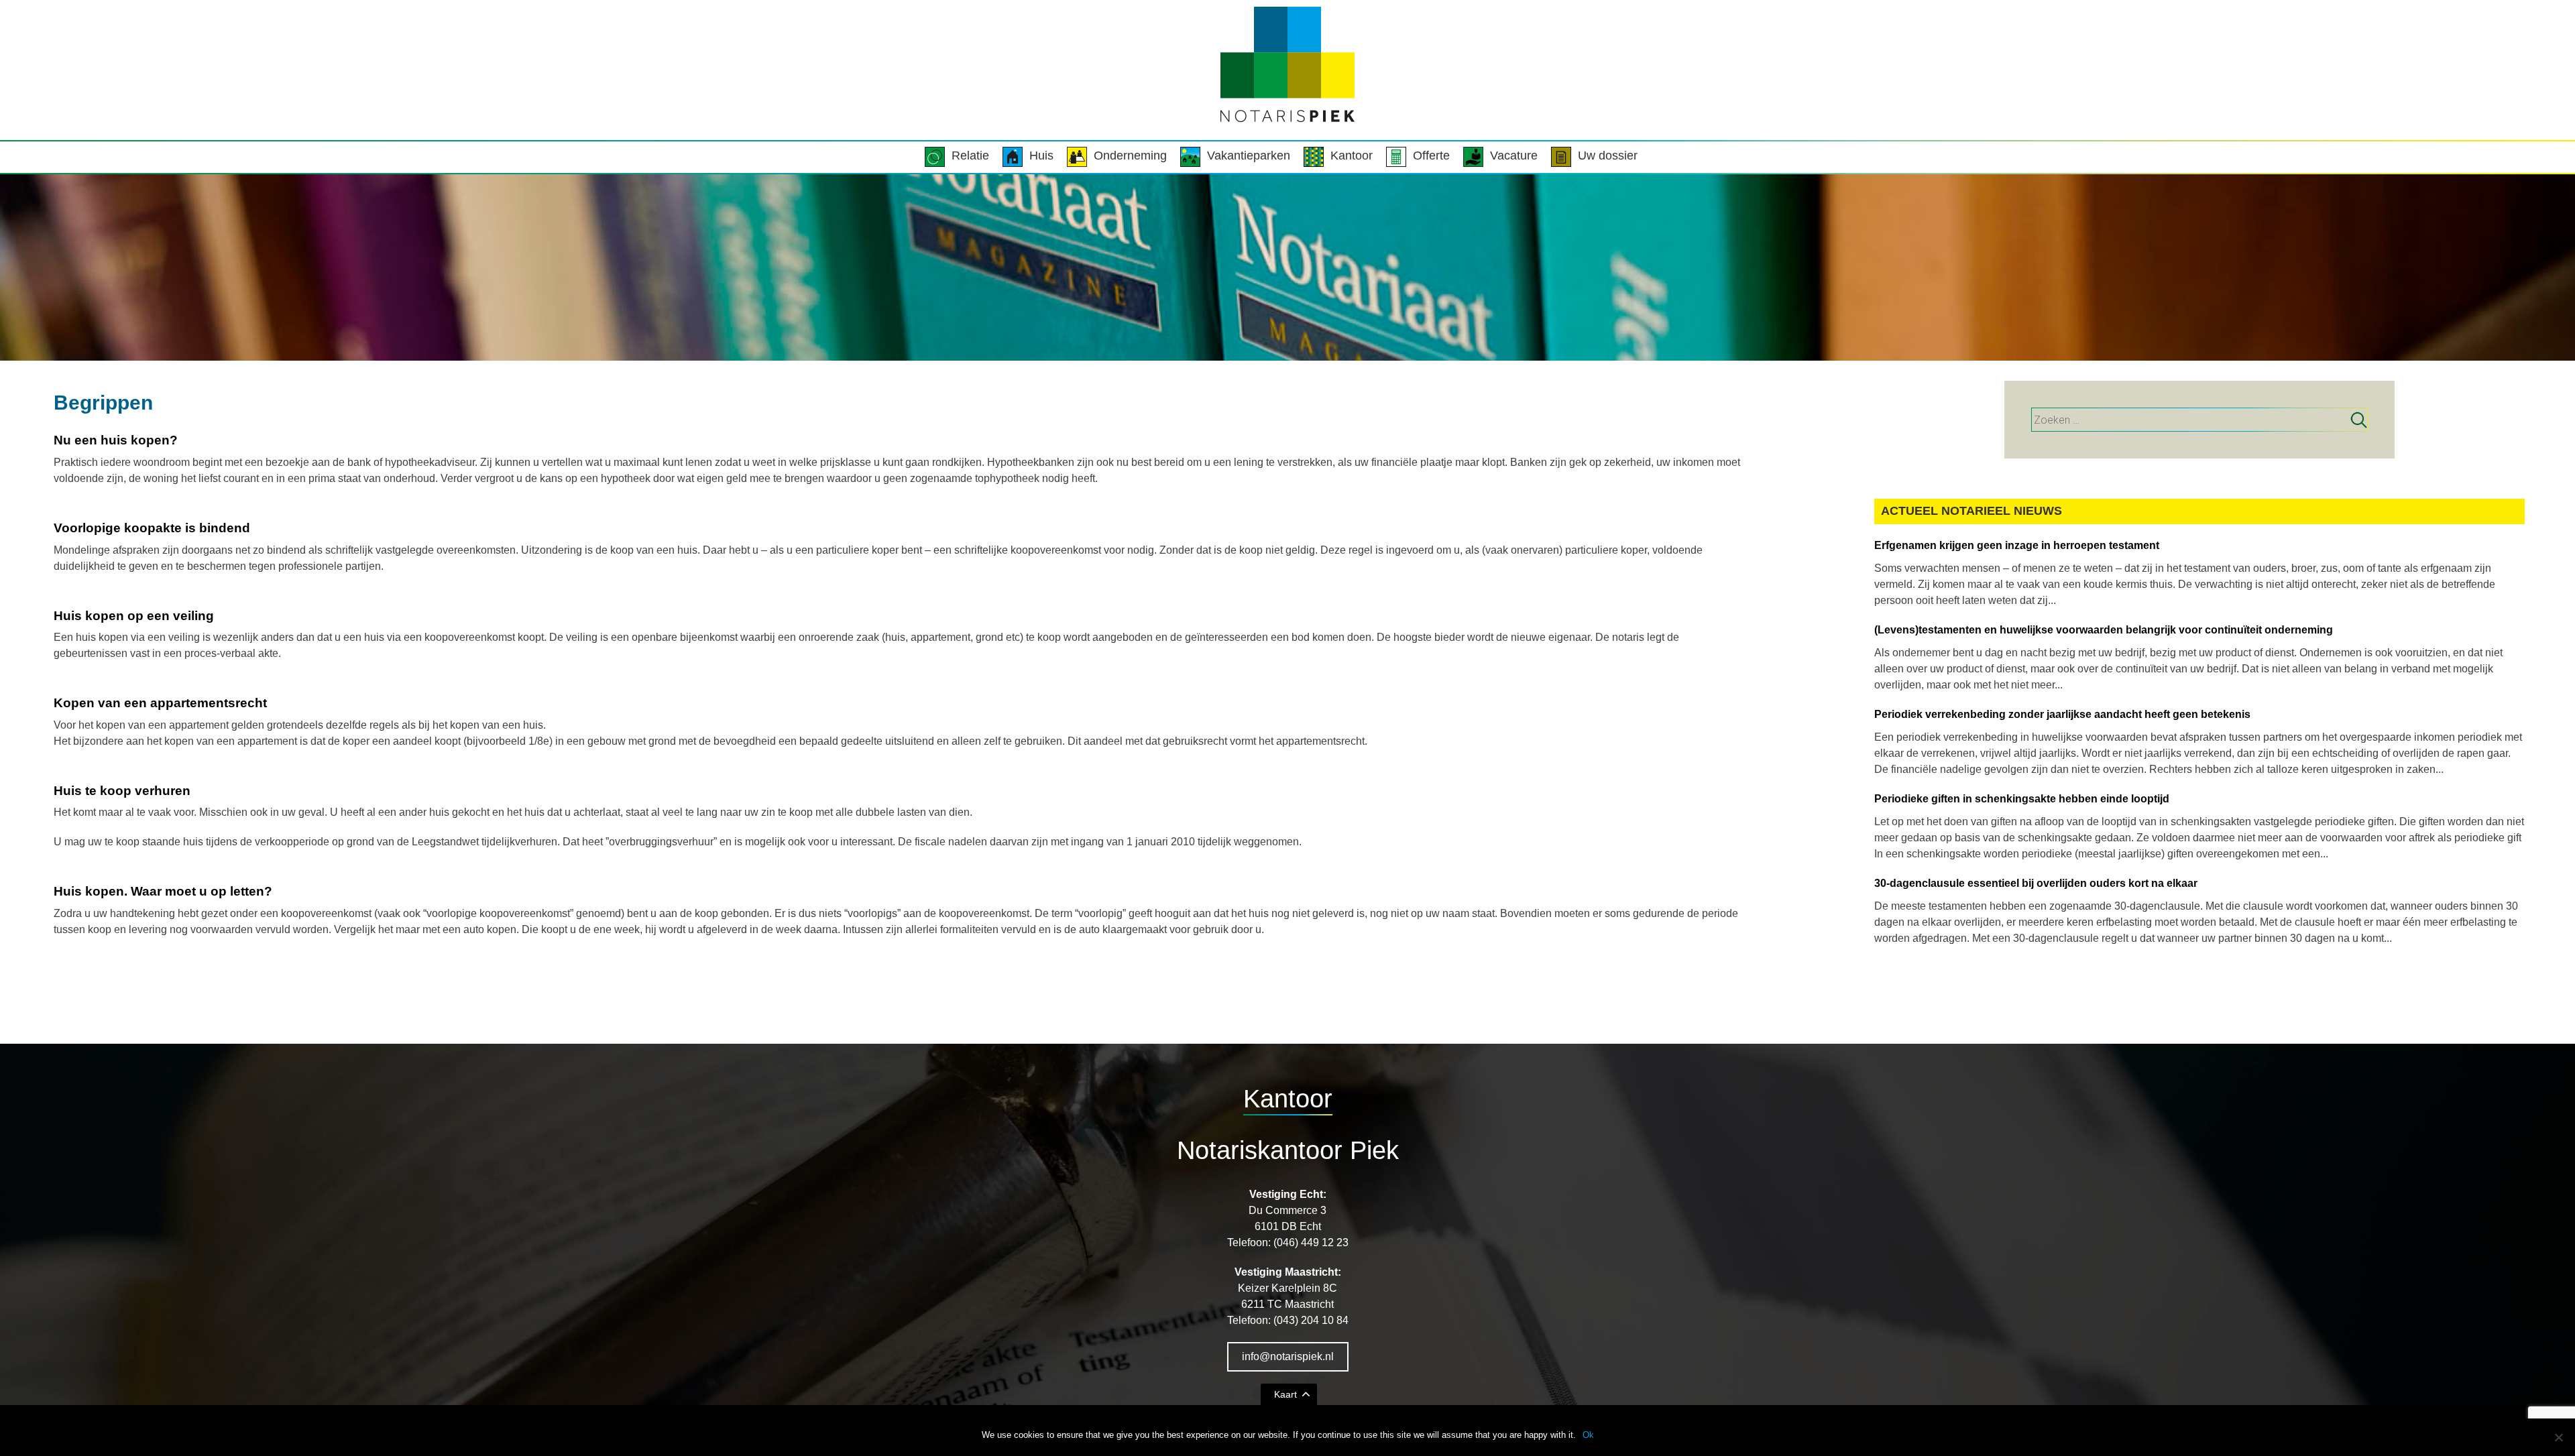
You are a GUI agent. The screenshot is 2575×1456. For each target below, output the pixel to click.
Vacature (1514, 156)
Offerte (1431, 156)
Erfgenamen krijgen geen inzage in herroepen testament (2017, 545)
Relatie (970, 156)
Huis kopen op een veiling (134, 616)
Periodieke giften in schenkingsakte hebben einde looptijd (2022, 799)
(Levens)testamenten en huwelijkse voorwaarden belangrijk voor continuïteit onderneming (2104, 630)
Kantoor (1352, 156)
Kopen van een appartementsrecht (160, 703)
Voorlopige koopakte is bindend (152, 528)
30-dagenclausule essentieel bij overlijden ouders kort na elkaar (2036, 883)
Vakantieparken (1249, 156)
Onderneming (1130, 156)
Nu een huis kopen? (116, 440)
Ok (1588, 1435)
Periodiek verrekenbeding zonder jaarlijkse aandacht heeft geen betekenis (2062, 714)
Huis (1041, 156)
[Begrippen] (1287, 267)
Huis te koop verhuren (122, 791)
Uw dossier (1608, 156)
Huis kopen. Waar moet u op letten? (163, 891)
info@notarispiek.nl (1288, 1356)
